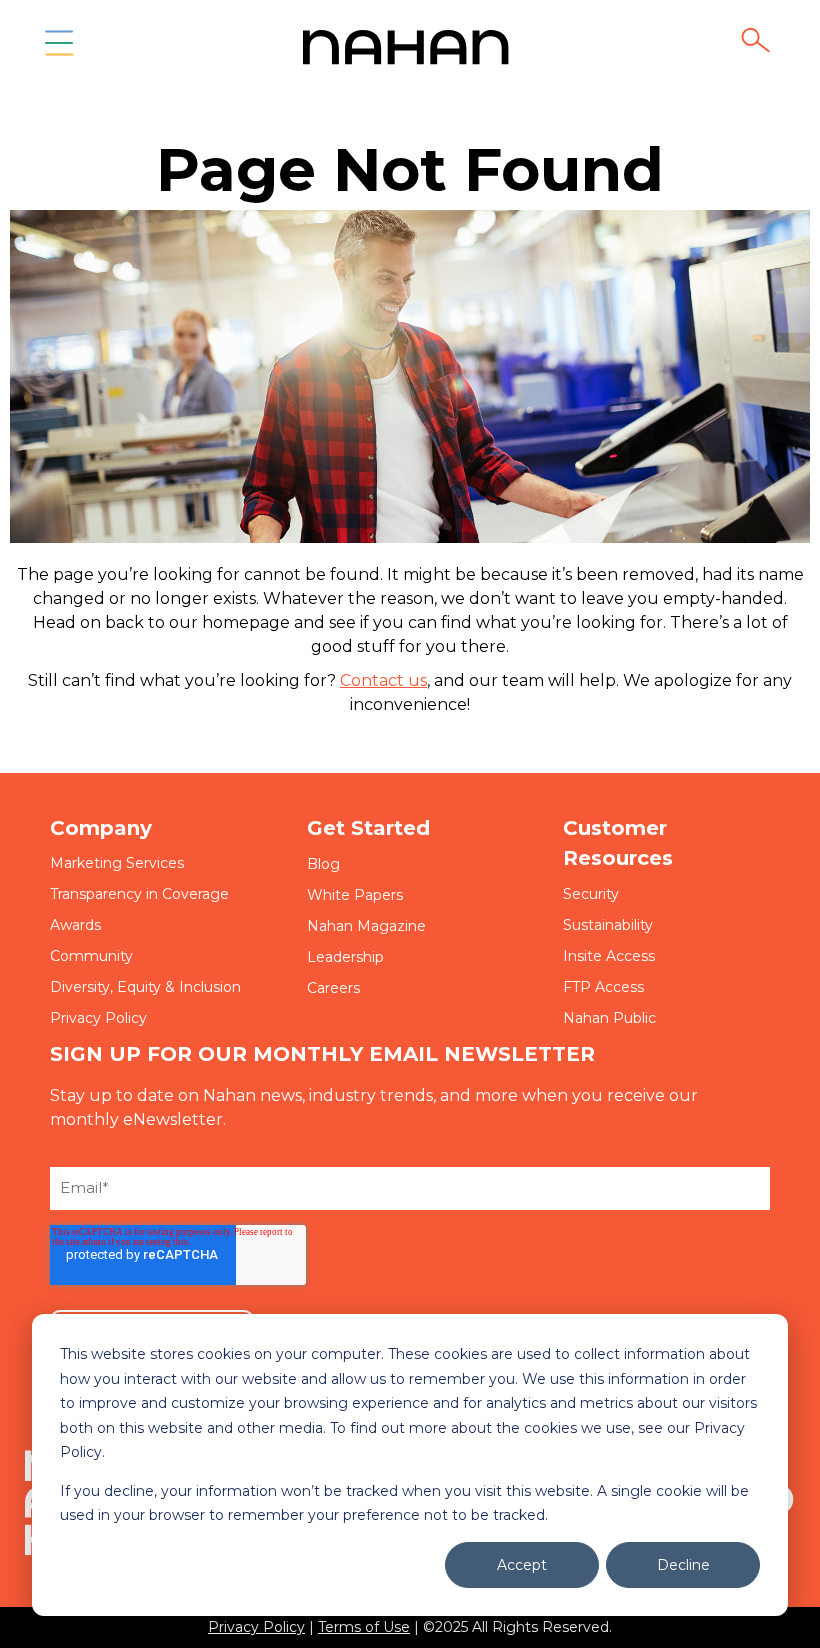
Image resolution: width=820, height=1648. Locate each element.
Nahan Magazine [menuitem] (366, 926)
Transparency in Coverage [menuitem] (139, 894)
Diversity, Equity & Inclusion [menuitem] (145, 987)
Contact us (383, 680)
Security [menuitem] (591, 894)
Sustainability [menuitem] (608, 925)
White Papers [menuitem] (355, 895)
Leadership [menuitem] (345, 957)
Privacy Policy (256, 1627)
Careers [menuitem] (333, 988)
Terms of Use (364, 1627)
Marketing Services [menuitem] (117, 863)
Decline (683, 1565)
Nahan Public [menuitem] (609, 1018)
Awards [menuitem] (75, 925)
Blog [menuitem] (323, 864)
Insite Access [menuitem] (609, 956)
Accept (522, 1565)
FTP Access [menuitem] (603, 987)
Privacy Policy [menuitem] (98, 1018)
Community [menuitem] (91, 956)
